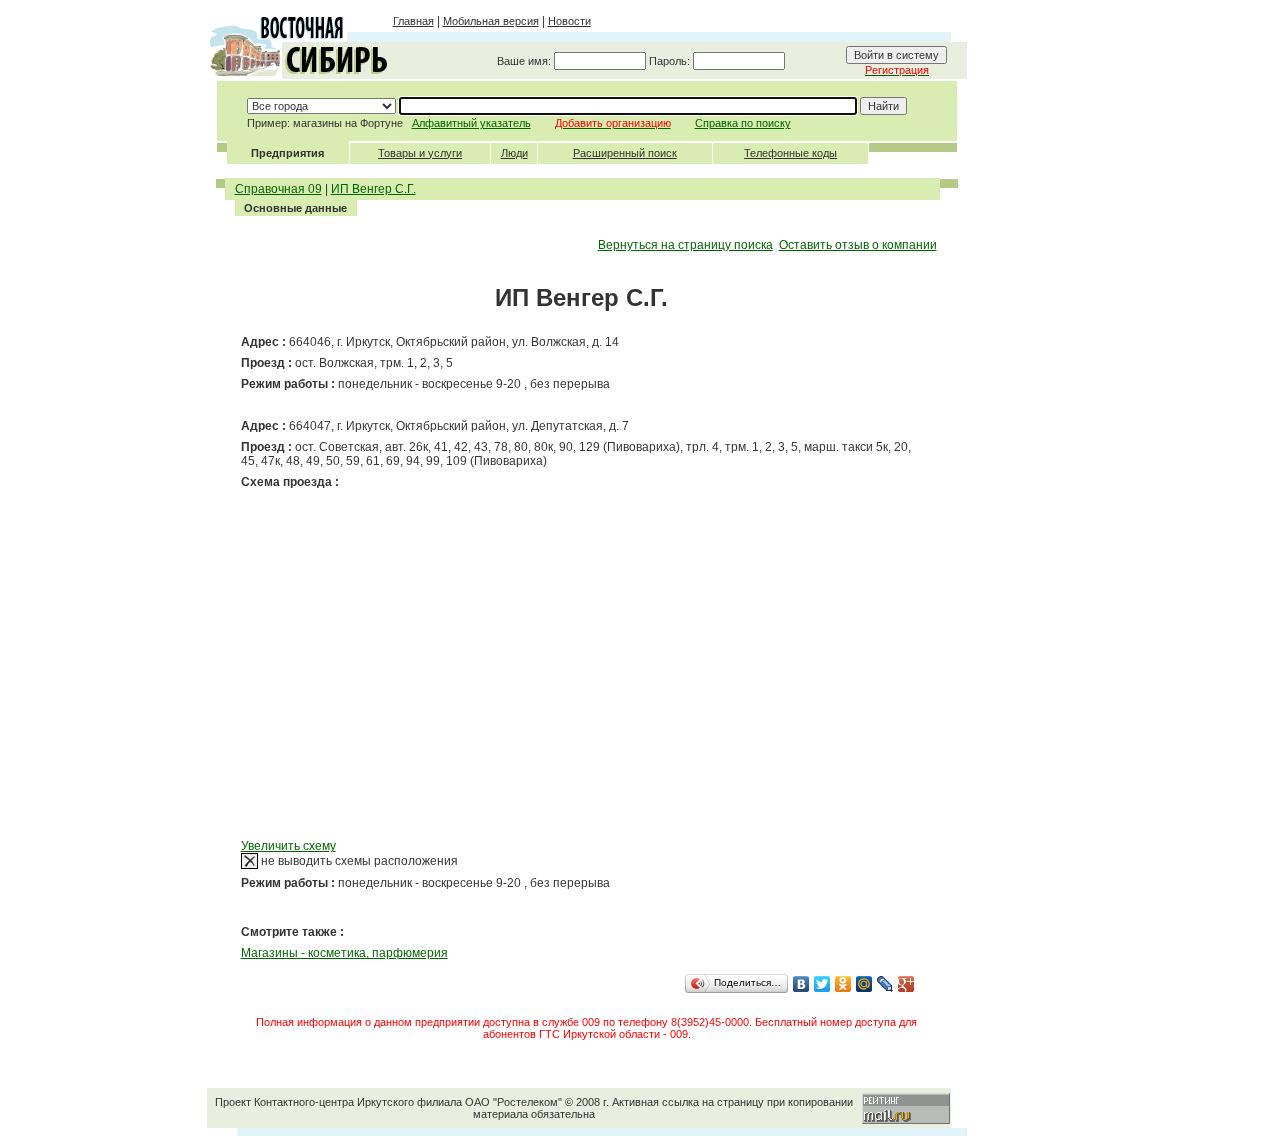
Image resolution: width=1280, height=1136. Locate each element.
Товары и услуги (420, 153)
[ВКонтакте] (801, 984)
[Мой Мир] (864, 984)
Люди (514, 153)
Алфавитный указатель (471, 123)
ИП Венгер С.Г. (373, 189)
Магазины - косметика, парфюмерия (344, 953)
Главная (413, 21)
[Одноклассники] (843, 984)
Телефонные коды (790, 153)
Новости (569, 21)
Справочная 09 (278, 189)
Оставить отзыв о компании (858, 245)
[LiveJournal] (885, 984)
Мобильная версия (491, 21)
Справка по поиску (743, 123)
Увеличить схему (288, 846)
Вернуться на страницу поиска (685, 245)
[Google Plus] (906, 984)
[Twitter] (822, 984)
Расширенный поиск (625, 153)
